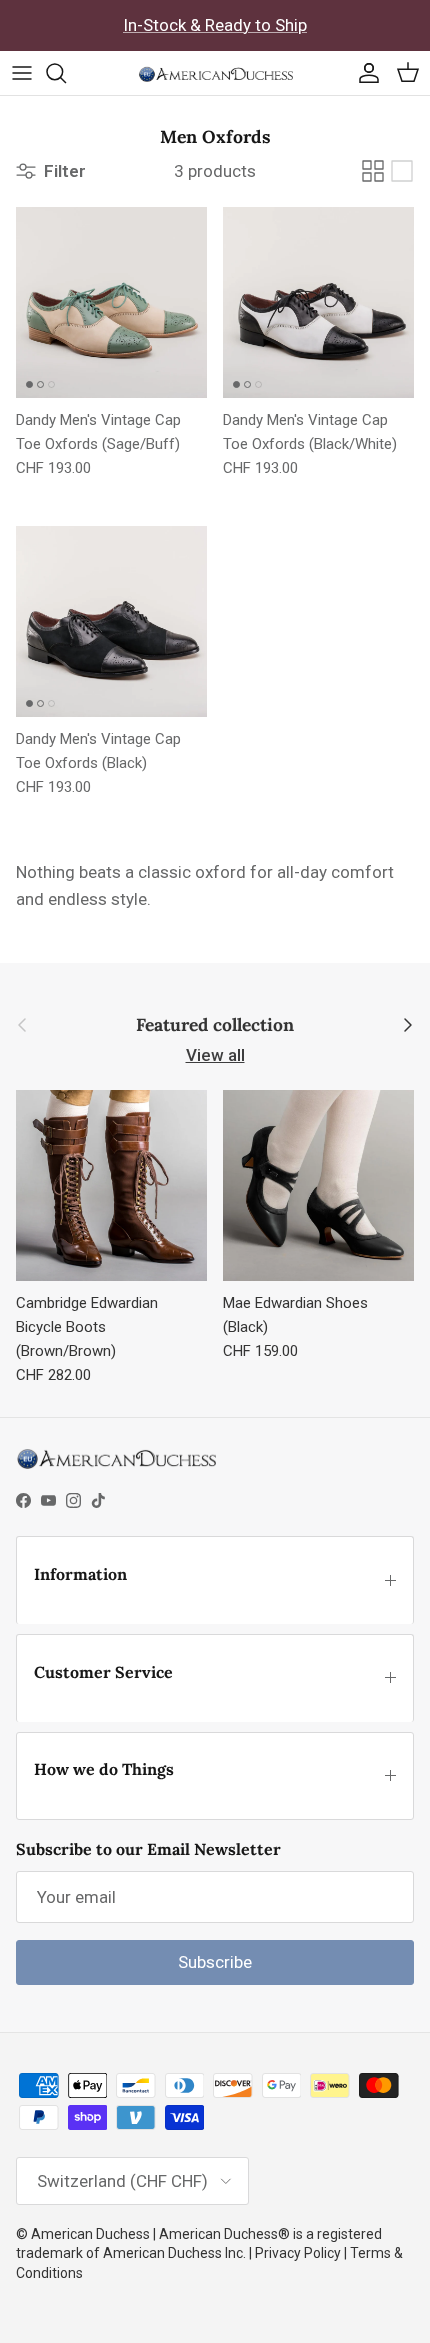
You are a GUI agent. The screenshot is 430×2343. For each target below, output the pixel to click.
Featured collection (215, 1025)
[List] (402, 171)
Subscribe (215, 1962)
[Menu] (22, 73)
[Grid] (373, 171)
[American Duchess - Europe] (215, 73)
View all (215, 1055)
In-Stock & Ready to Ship (215, 25)
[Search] (66, 73)
